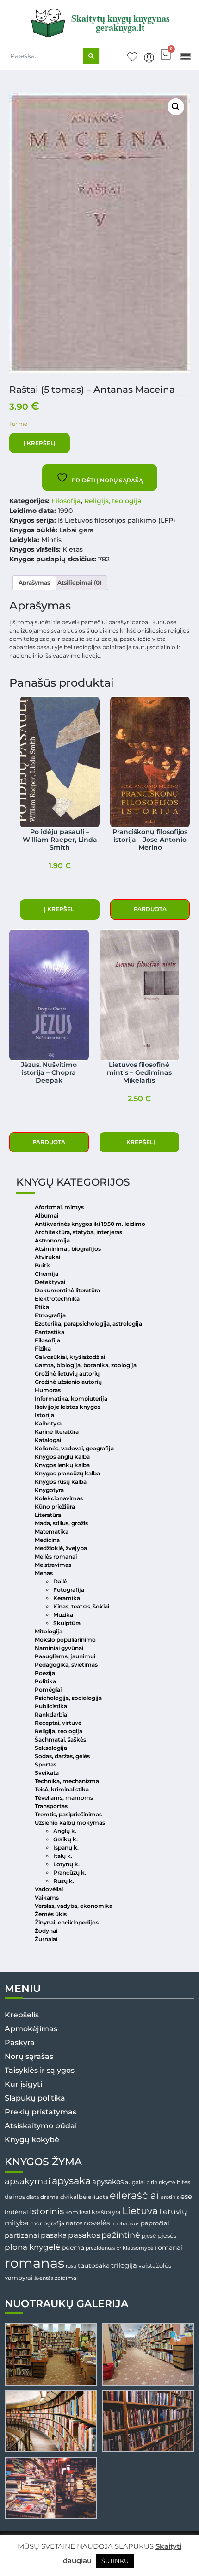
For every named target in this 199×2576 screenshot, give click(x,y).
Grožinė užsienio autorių (68, 1382)
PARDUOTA (150, 909)
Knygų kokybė (32, 2140)
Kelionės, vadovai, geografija (74, 1448)
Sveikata (47, 1773)
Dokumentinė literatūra (67, 1290)
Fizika (43, 1349)
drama (50, 2197)
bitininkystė (161, 2183)
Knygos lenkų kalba (62, 1465)
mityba (17, 2223)
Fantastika (50, 1332)
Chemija (47, 1274)
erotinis (170, 2197)
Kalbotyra (48, 1423)
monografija (47, 2223)
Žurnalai (46, 1939)
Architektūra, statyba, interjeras (78, 1232)
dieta (33, 2197)
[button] (185, 56)
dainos (15, 2197)
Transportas (51, 1806)
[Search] (91, 56)
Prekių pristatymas (40, 2112)
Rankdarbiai (52, 1714)
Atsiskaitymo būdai (41, 2126)
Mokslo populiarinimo (65, 1640)
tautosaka (94, 2265)
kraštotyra (106, 2212)
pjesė (149, 2236)
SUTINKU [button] (115, 2561)
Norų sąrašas (29, 2056)
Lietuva (140, 2211)
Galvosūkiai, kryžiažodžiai (70, 1357)
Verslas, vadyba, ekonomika (74, 1906)
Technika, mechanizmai (68, 1781)
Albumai (47, 1215)
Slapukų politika (35, 2098)
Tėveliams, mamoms (64, 1798)
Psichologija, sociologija (68, 1698)
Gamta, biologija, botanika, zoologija (86, 1365)
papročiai (155, 2223)
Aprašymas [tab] (34, 582)
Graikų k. (65, 1839)
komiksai (78, 2212)
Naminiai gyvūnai (59, 1648)
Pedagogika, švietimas (66, 1665)
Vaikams (47, 1897)
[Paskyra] (149, 58)
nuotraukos (125, 2223)
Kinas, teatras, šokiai (81, 1606)
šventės (44, 2278)
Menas (44, 1573)
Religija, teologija (113, 501)
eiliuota (98, 2197)
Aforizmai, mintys (59, 1207)
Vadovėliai (49, 1889)
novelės (97, 2223)
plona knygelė (32, 2247)
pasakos (84, 2235)
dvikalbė (73, 2197)
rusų (71, 2266)
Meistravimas (53, 1565)
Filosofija (66, 501)
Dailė (60, 1581)
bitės (183, 2182)
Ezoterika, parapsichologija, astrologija (88, 1324)
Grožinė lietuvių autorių (67, 1373)
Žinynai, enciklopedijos (67, 1922)
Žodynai (46, 1931)
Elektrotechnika (57, 1299)
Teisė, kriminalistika (62, 1789)
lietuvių (173, 2211)
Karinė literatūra (57, 1432)
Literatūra (48, 1515)
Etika (42, 1307)
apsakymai (28, 2181)
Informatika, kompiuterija (71, 1398)
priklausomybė (135, 2248)
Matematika (52, 1532)
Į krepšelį (40, 443)
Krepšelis (22, 2015)
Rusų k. (64, 1881)
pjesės (167, 2236)
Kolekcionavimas (59, 1498)
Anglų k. (65, 1831)
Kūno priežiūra (55, 1507)
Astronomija (52, 1240)
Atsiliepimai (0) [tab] (79, 582)
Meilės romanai (56, 1556)
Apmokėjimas (31, 2029)
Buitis (43, 1265)
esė (186, 2196)
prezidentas (100, 2248)
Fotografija (69, 1590)
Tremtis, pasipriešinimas (68, 1814)
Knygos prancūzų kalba (67, 1473)
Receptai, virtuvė (58, 1723)
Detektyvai (50, 1282)
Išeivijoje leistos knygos (68, 1407)
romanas (34, 2263)
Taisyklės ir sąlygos (40, 2070)
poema (73, 2247)
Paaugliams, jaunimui (65, 1656)
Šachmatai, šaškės (60, 1739)
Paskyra (20, 2043)
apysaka (71, 2180)
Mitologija (49, 1631)
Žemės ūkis (51, 1914)
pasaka (54, 2235)
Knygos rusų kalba (61, 1482)
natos (74, 2223)
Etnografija (50, 1315)
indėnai (16, 2212)
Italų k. (63, 1856)
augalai (135, 2182)
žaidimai (66, 2278)
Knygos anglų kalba (62, 1457)
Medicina (47, 1540)
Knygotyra (49, 1490)
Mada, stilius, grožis (61, 1523)
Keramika (67, 1598)
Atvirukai (47, 1257)
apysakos (108, 2182)
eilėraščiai (134, 2195)
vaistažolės (155, 2265)
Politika (45, 1681)
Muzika (63, 1615)
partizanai (22, 2235)
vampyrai (19, 2278)
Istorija (44, 1415)
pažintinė (121, 2235)
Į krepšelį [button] (60, 909)
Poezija (45, 1673)
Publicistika (51, 1706)
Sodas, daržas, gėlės (62, 1756)
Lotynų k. (66, 1864)
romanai (169, 2247)
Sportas (46, 1764)
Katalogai (48, 1440)
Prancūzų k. (70, 1873)
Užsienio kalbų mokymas (70, 1823)
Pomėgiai (48, 1690)
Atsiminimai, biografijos (68, 1249)
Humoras (48, 1390)
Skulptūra (67, 1623)
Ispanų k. (66, 1848)
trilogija (124, 2265)
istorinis (47, 2211)
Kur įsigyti (23, 2084)
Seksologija (51, 1748)
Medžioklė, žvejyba (61, 1548)
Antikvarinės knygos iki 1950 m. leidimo (90, 1224)
